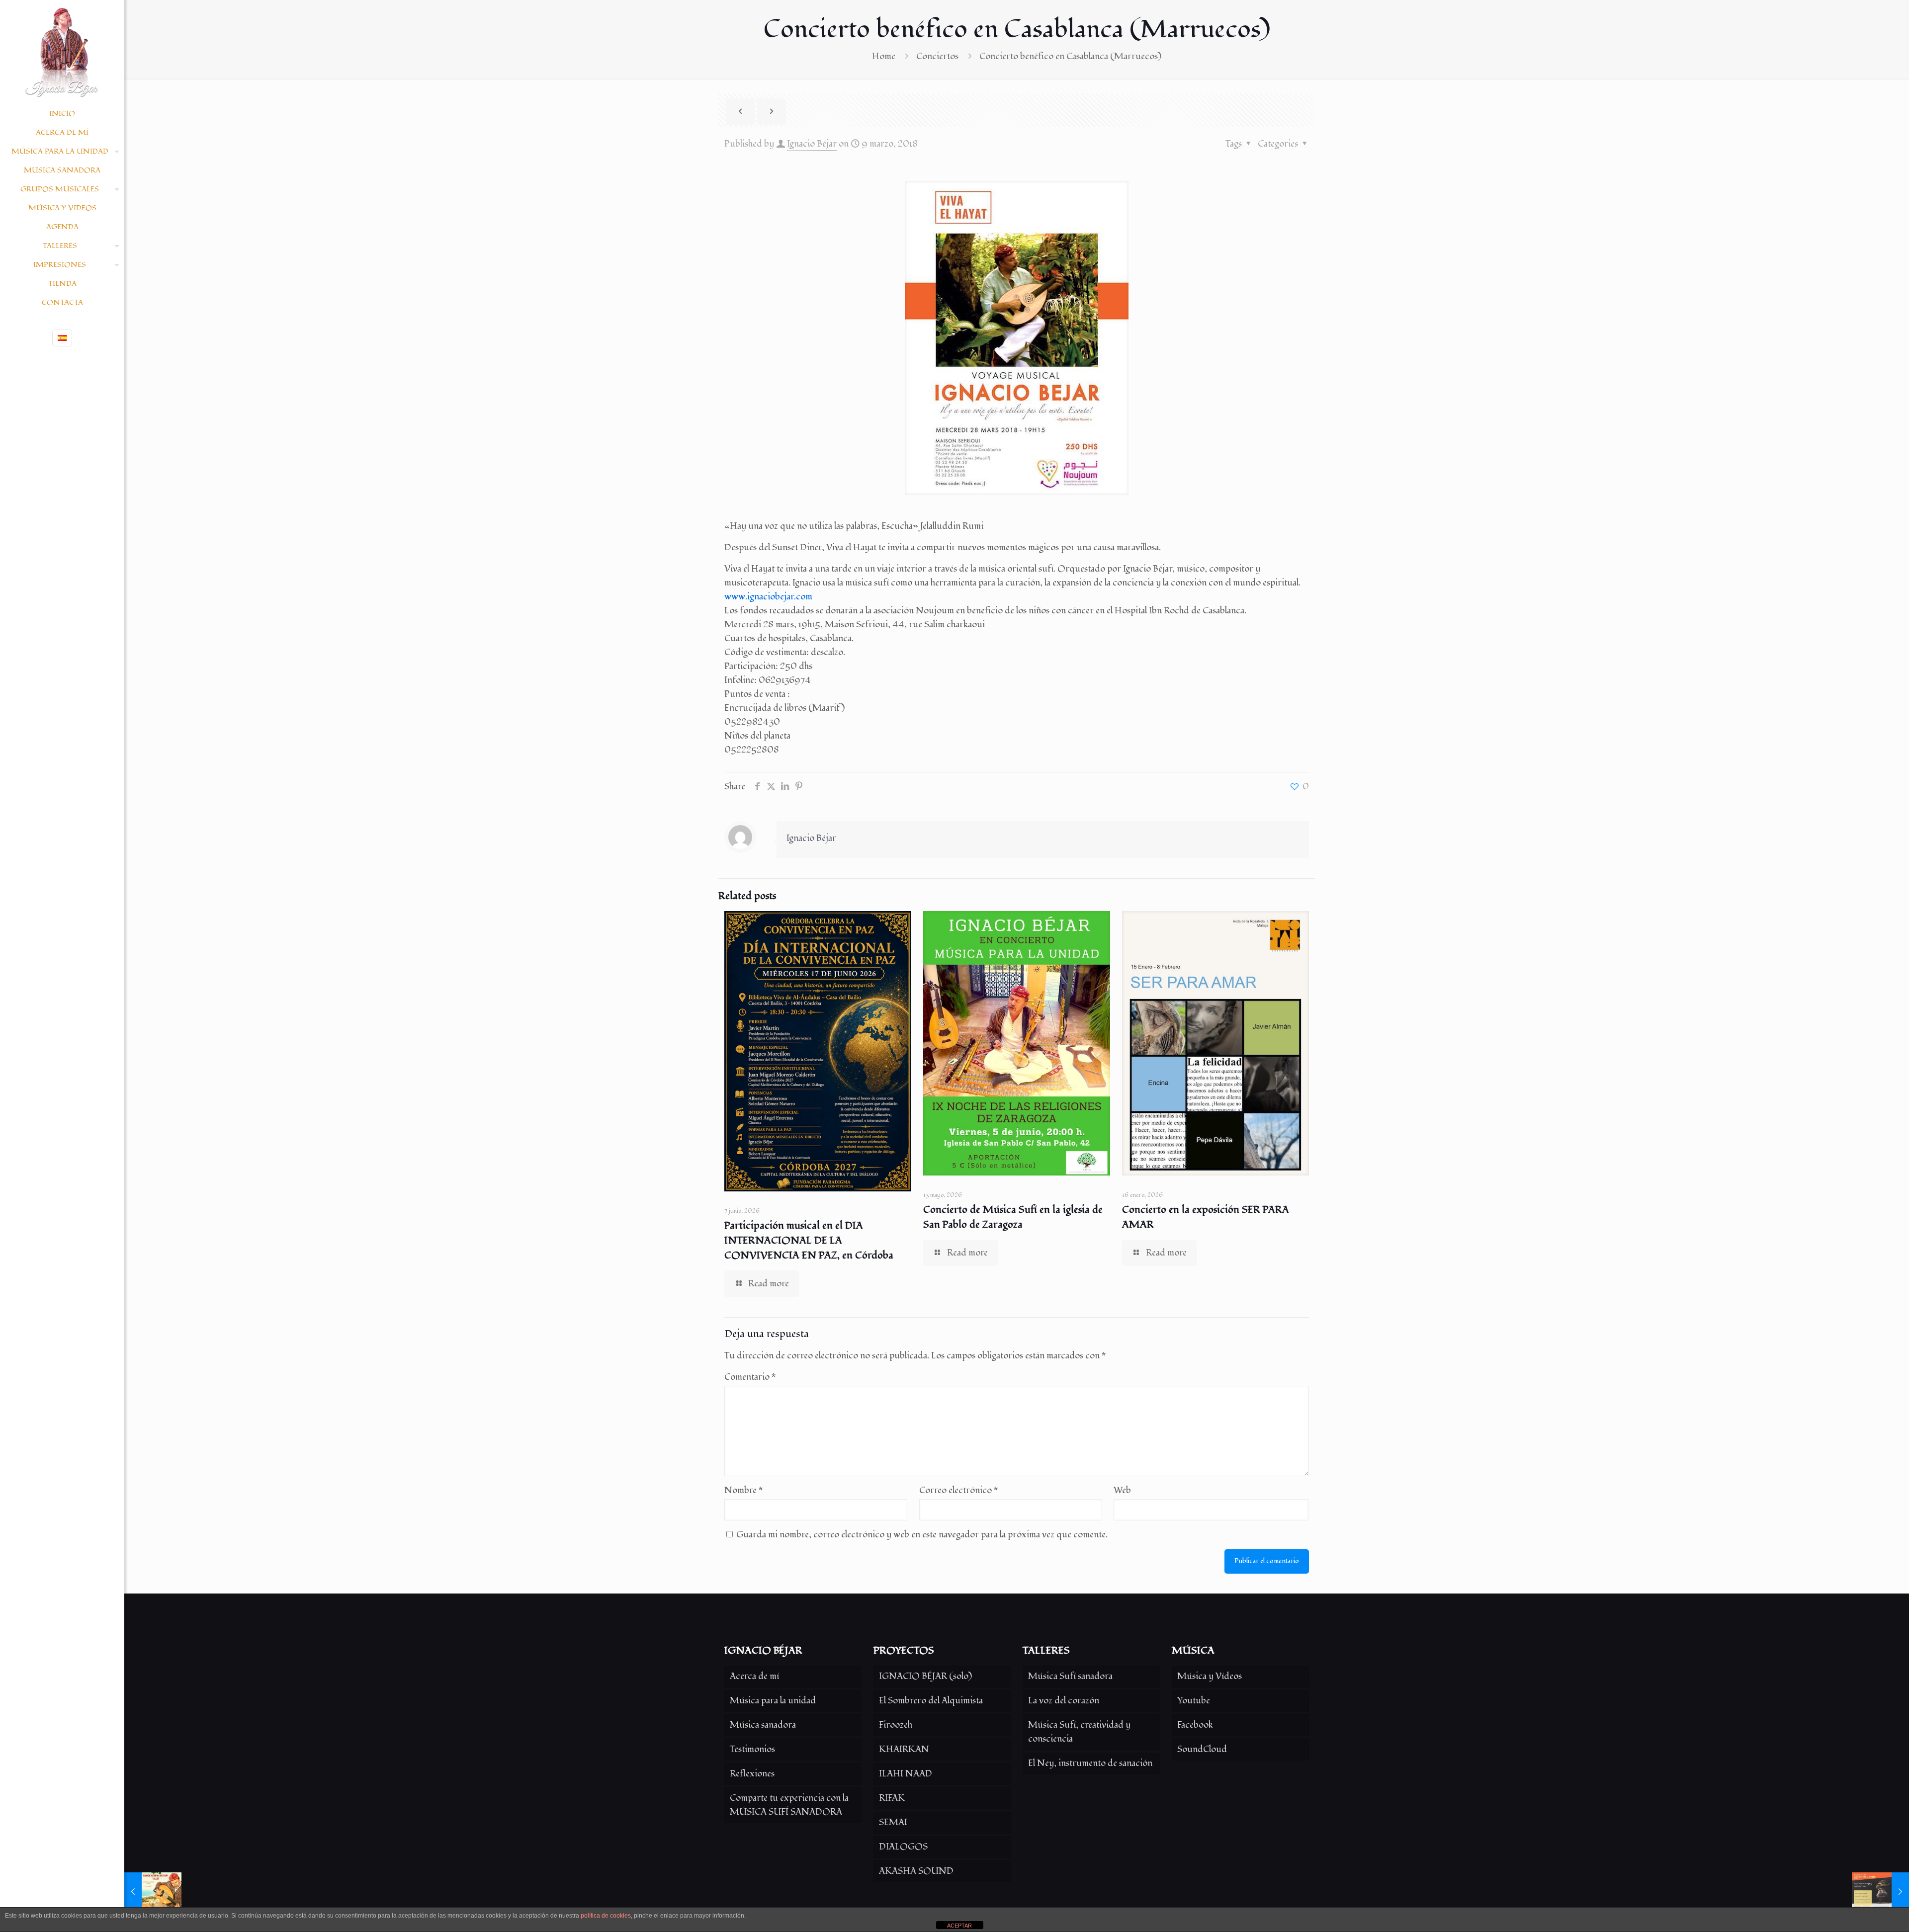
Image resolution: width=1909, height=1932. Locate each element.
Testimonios (752, 1749)
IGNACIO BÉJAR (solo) (925, 1676)
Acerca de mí (754, 1676)
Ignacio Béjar (812, 144)
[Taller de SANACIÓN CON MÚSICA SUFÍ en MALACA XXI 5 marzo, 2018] (153, 1892)
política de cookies (606, 1916)
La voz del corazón (1064, 1701)
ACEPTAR (959, 1926)
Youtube (1194, 1701)
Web (1122, 1490)
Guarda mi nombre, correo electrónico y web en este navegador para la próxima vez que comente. (922, 1535)
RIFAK (892, 1798)
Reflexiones (752, 1774)
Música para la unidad (773, 1701)
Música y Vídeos (1210, 1676)
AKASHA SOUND (916, 1871)
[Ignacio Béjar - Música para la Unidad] (62, 52)
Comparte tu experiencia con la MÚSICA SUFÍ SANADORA (789, 1805)
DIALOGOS (903, 1847)
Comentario (750, 1377)
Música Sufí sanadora (1070, 1676)
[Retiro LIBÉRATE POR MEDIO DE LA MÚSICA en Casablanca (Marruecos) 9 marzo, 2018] (1880, 1892)
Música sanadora (763, 1725)
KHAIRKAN (904, 1749)
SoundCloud (1202, 1749)
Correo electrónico (959, 1490)
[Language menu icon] (62, 338)
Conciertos (937, 56)
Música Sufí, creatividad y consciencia (1079, 1732)
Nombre (744, 1490)
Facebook (1195, 1725)
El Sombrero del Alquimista (931, 1701)
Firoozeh (896, 1725)
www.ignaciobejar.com (768, 597)
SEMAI (893, 1822)
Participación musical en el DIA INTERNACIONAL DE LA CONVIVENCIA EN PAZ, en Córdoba (809, 1241)
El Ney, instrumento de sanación (1090, 1763)
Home (884, 56)
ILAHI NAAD (906, 1774)
